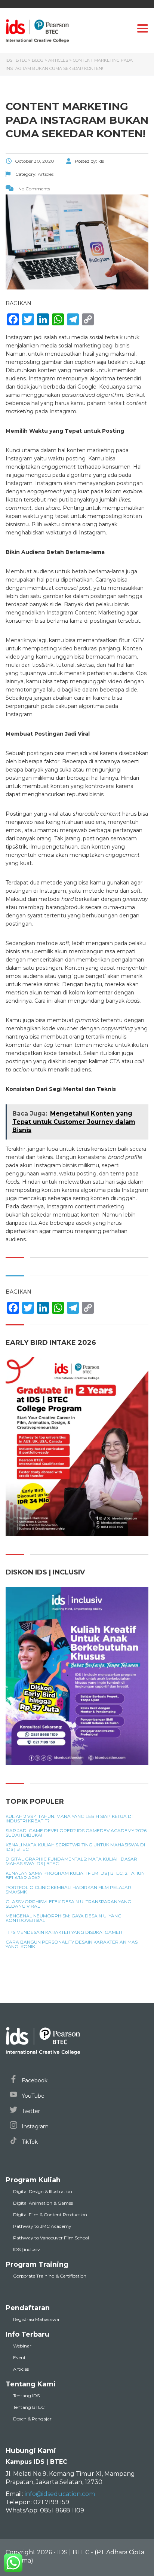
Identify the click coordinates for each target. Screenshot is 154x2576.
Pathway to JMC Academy (42, 2226)
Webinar (22, 2346)
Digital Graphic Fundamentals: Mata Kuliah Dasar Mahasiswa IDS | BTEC (71, 1861)
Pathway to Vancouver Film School (51, 2238)
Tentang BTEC (29, 2407)
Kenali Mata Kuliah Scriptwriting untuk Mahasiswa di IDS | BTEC (75, 1847)
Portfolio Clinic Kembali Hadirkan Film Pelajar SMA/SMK (68, 1890)
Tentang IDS (26, 2396)
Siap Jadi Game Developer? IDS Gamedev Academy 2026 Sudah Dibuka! (76, 1833)
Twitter (30, 2111)
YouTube (32, 2096)
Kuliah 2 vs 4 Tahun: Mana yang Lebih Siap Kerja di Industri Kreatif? (69, 1819)
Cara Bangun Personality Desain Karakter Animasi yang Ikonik (72, 1944)
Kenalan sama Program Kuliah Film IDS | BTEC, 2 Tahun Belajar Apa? (75, 1876)
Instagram (34, 2126)
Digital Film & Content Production (50, 2215)
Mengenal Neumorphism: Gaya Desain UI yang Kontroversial (64, 1918)
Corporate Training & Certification (50, 2276)
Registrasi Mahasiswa (36, 2319)
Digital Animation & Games (43, 2203)
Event (19, 2357)
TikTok (29, 2142)
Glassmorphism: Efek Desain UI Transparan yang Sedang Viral (68, 1904)
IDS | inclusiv (27, 2249)
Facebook (34, 2080)
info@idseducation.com (60, 2494)
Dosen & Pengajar (32, 2419)
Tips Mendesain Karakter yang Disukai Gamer (64, 1932)
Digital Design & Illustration (43, 2191)
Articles (21, 2369)
